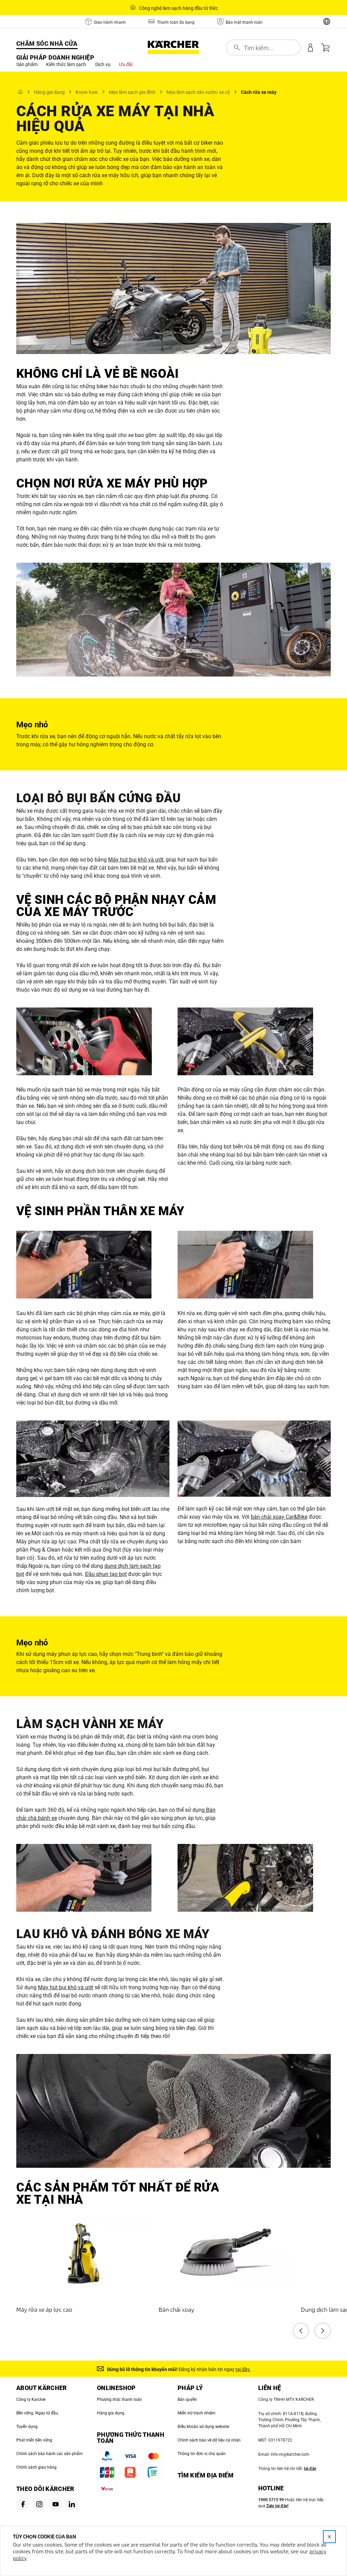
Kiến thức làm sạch (66, 64)
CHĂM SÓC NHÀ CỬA (47, 44)
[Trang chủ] (20, 92)
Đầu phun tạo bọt (106, 1574)
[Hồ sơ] (310, 47)
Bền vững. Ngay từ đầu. (38, 2413)
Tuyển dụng (27, 2427)
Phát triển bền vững (34, 2440)
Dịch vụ (103, 64)
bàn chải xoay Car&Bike (279, 1517)
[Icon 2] (39, 2504)
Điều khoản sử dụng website (203, 2427)
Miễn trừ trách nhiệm (197, 2413)
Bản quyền (187, 2400)
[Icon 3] (56, 2504)
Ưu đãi (126, 64)
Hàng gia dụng (111, 2413)
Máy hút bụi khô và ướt (136, 860)
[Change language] (327, 21)
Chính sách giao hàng (36, 2467)
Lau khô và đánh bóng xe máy (113, 1934)
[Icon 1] (23, 2504)
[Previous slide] (301, 2331)
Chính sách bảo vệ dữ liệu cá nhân (209, 2440)
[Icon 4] (72, 2504)
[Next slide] (323, 2331)
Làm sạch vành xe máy (90, 1724)
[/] (173, 47)
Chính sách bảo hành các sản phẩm (49, 2454)
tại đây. (243, 2369)
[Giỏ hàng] (325, 47)
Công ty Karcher (31, 2400)
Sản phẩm (27, 64)
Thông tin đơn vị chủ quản (202, 2454)
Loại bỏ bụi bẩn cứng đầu (99, 798)
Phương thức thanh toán (119, 2400)
